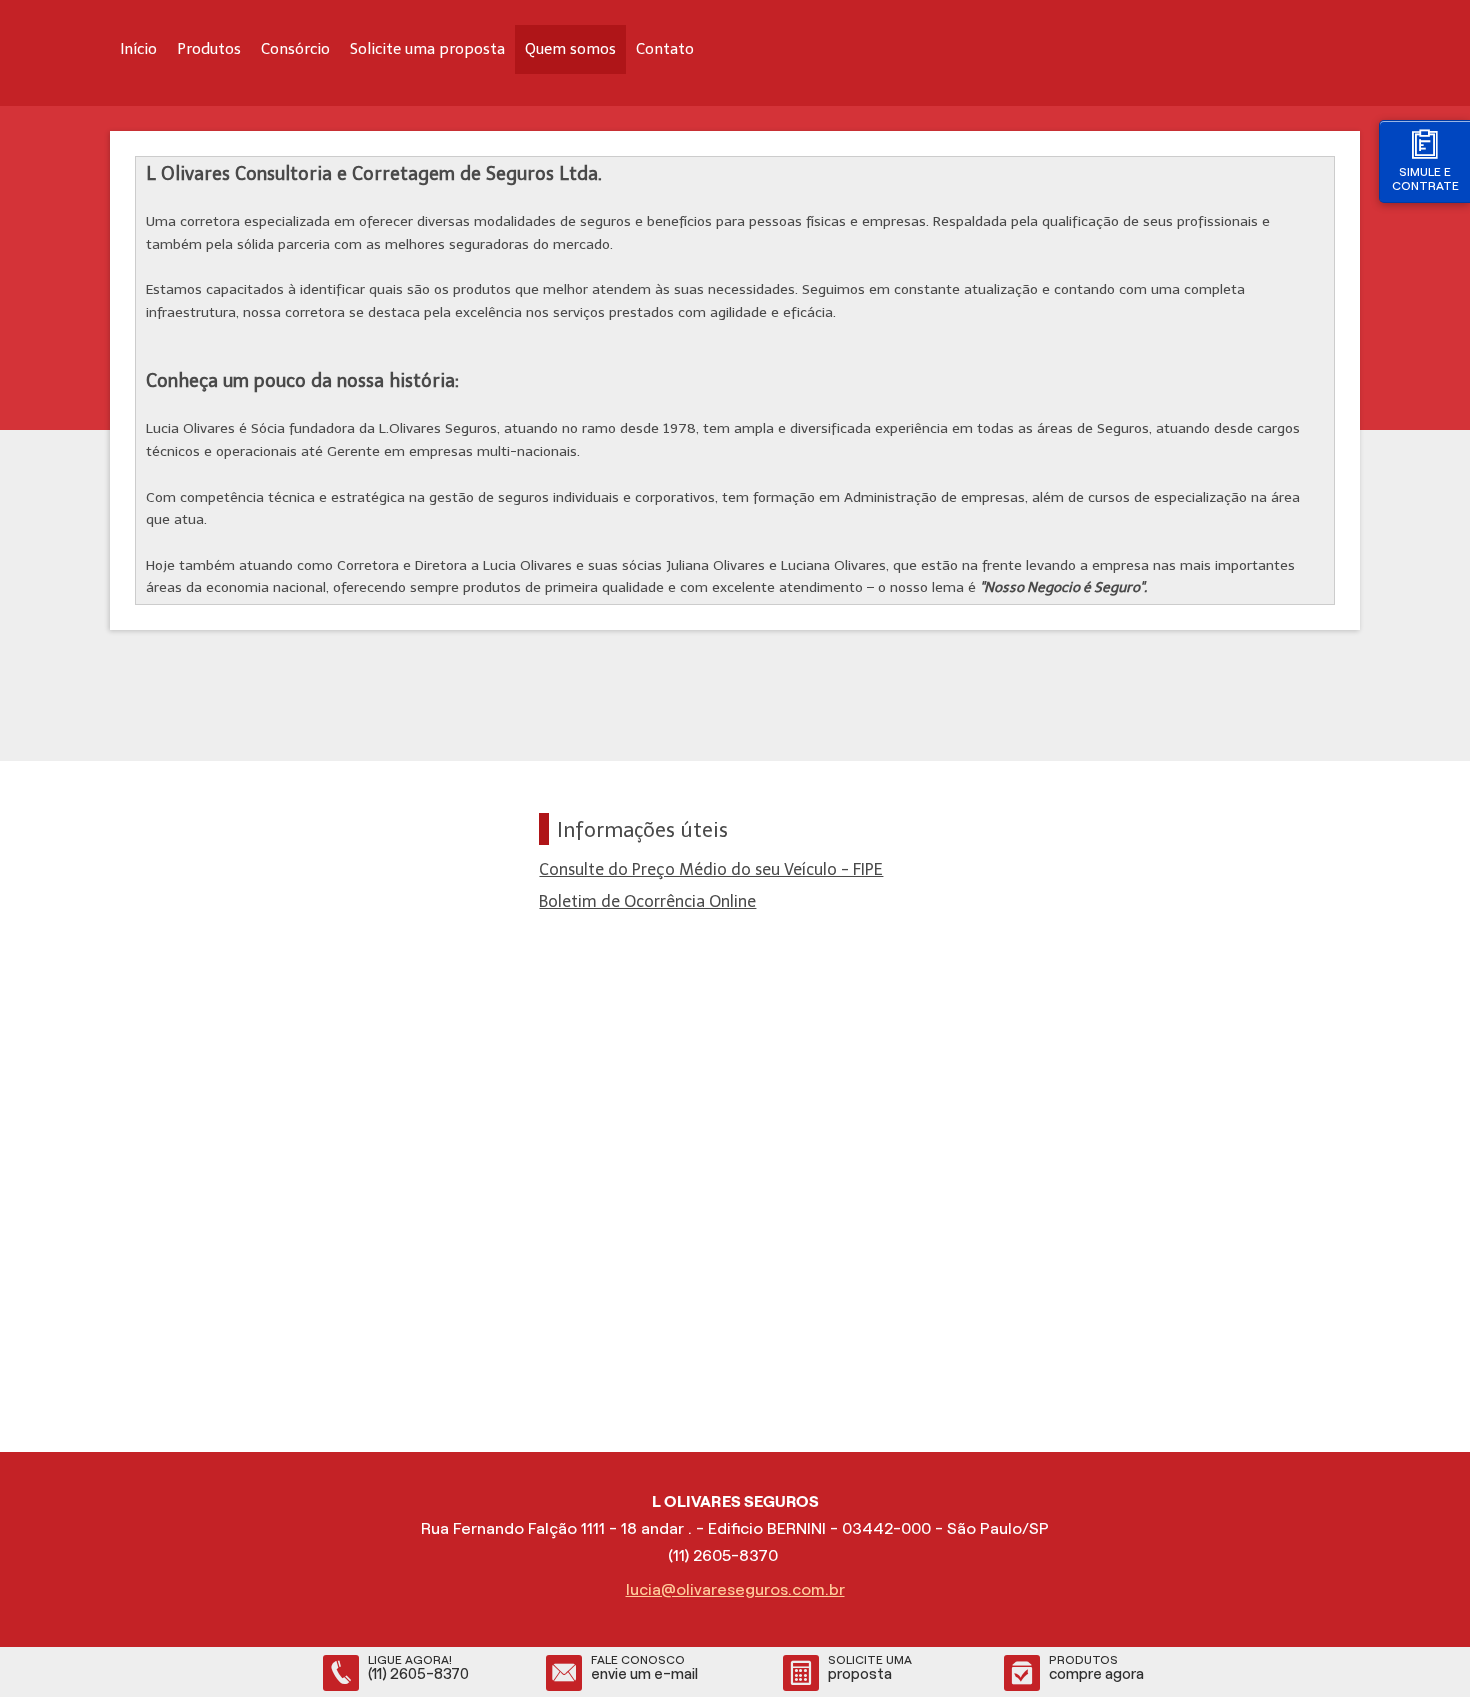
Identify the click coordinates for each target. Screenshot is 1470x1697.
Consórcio (295, 49)
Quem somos (570, 49)
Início (138, 49)
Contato (665, 49)
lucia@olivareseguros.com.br (735, 1589)
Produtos (209, 49)
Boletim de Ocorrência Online (647, 901)
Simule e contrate (1425, 178)
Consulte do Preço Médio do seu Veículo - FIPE (711, 869)
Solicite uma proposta (427, 49)
